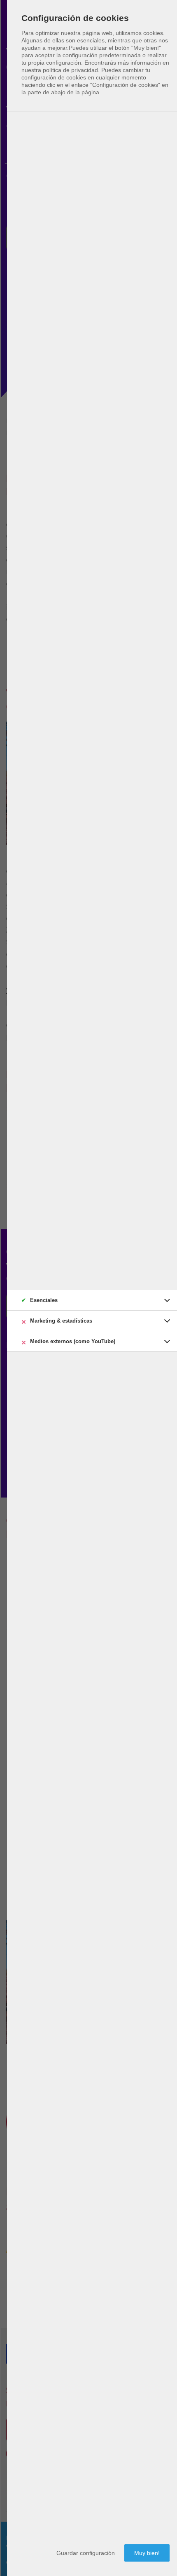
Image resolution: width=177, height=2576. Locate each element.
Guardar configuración (86, 2553)
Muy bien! (147, 2553)
